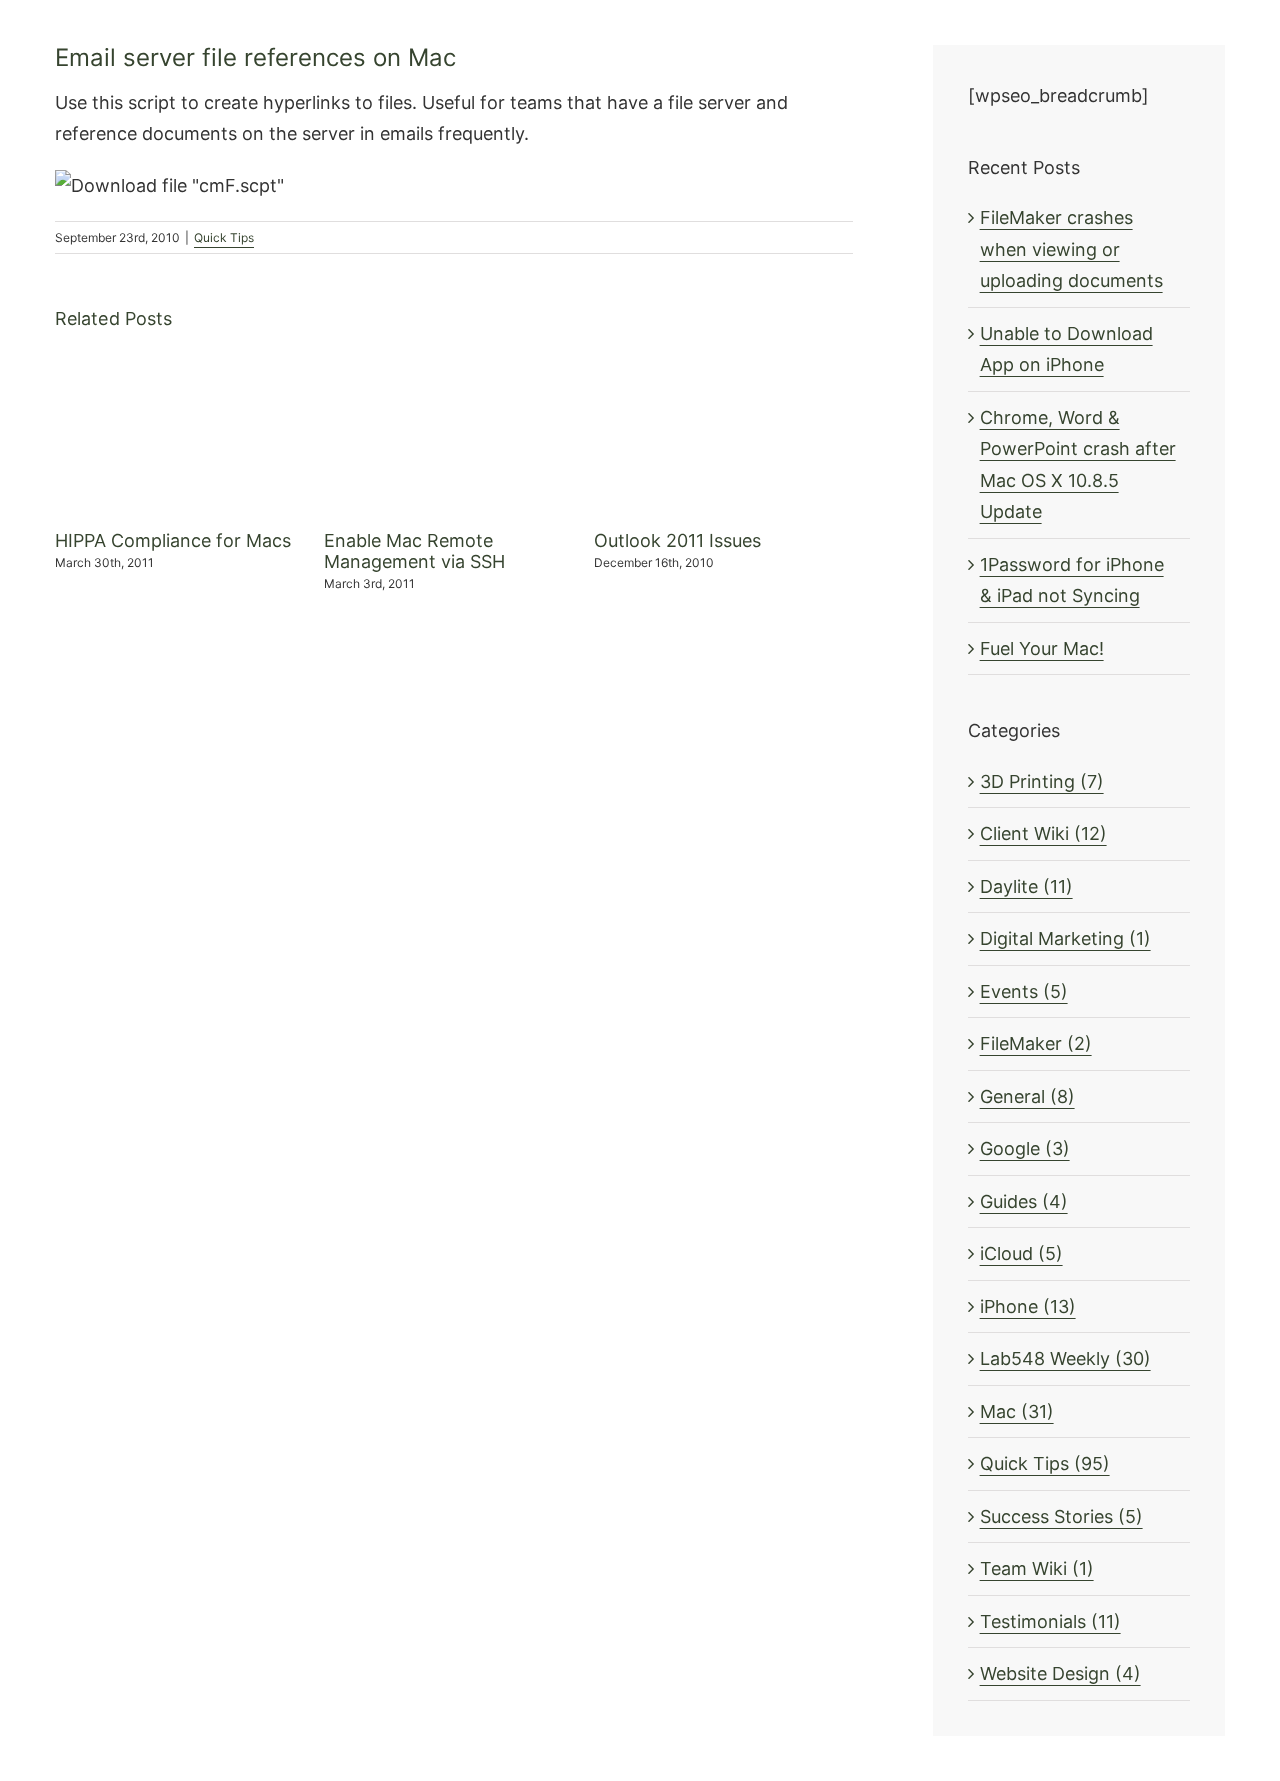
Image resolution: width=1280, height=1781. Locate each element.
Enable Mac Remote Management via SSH (414, 551)
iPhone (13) (1028, 1306)
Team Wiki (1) (1037, 1568)
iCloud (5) (1021, 1253)
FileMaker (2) (1036, 1043)
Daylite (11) (1026, 886)
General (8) (1027, 1096)
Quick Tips (224, 237)
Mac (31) (1017, 1411)
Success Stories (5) (1061, 1516)
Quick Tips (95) (1045, 1463)
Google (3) (1025, 1148)
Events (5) (1024, 991)
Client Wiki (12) (1043, 833)
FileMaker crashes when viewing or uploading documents (1071, 249)
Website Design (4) (1060, 1673)
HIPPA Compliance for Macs (173, 540)
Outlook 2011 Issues (677, 540)
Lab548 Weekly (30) (1065, 1358)
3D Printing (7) (1042, 781)
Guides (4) (1024, 1201)
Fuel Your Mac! (1042, 648)
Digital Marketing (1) (1065, 938)
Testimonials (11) (1050, 1621)
